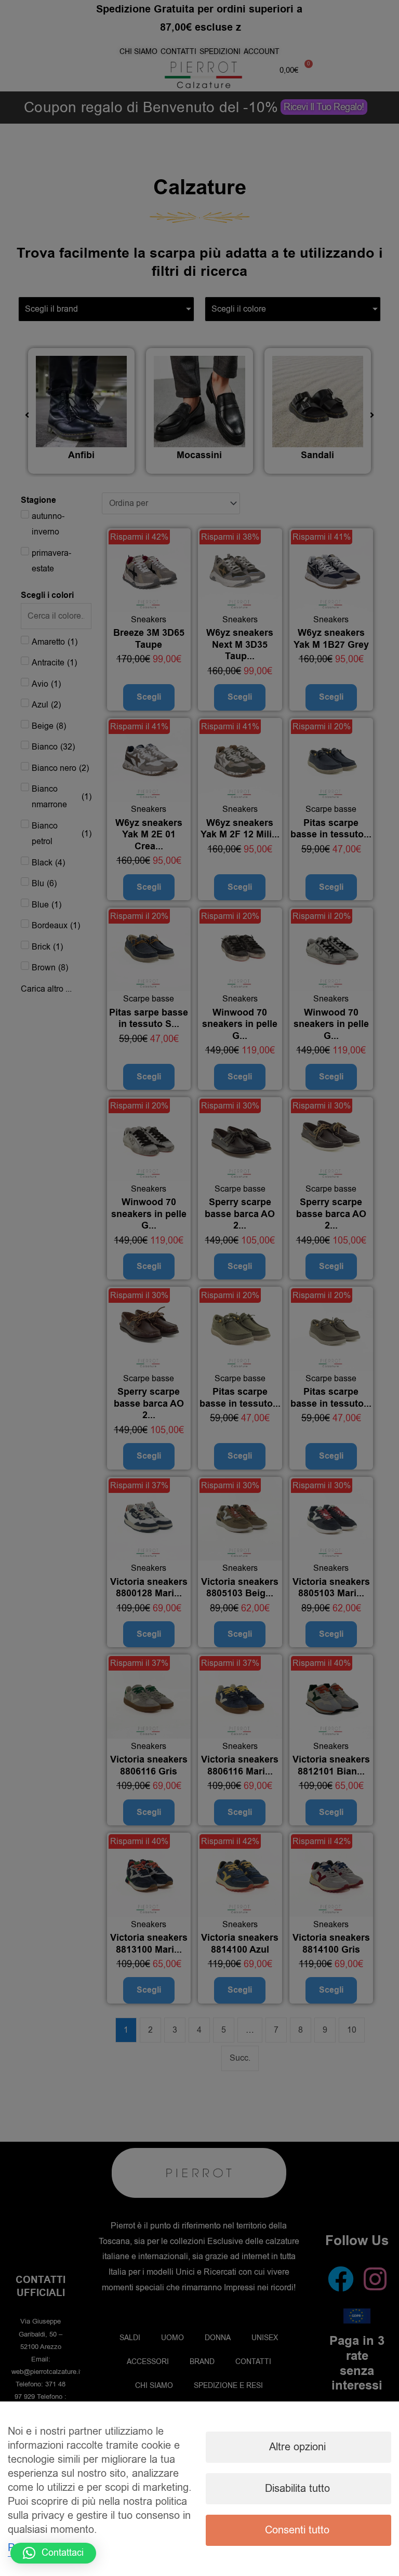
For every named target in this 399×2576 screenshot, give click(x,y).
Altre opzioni (297, 2447)
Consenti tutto (297, 2530)
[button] (53, 2553)
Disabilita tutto (297, 2488)
